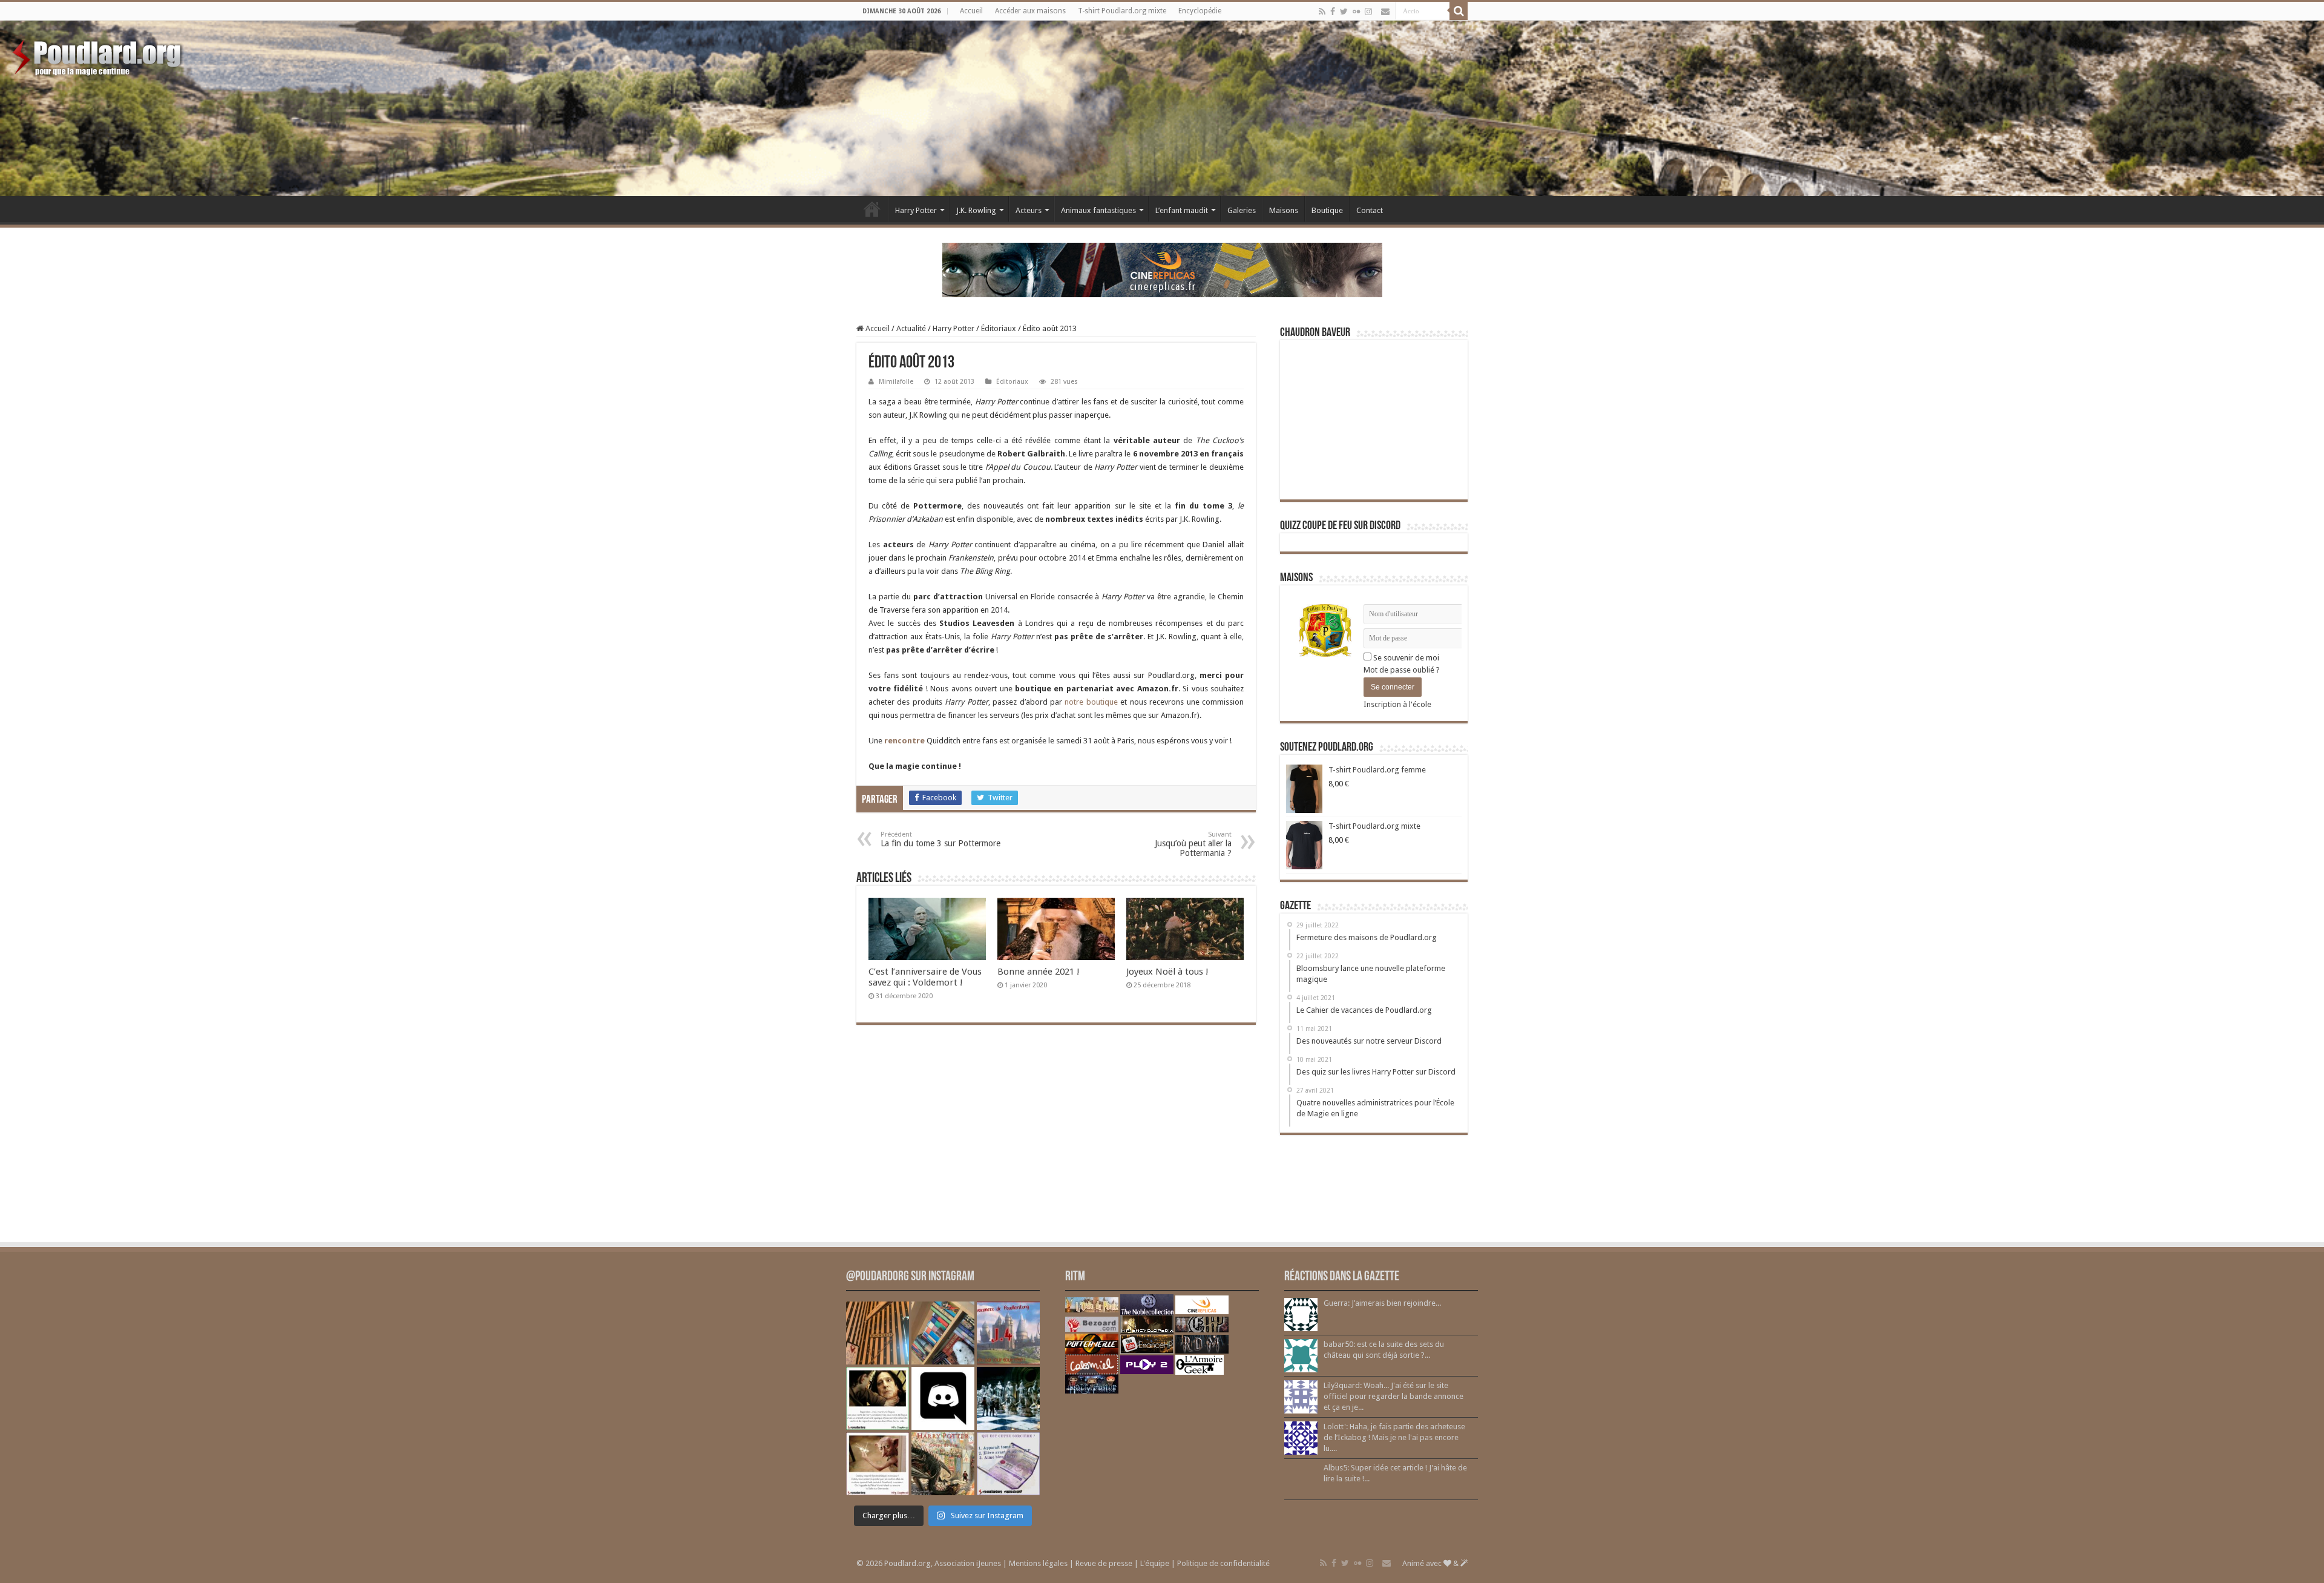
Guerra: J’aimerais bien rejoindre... (1382, 1303)
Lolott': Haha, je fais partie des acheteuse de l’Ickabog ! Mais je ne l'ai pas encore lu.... (1394, 1437)
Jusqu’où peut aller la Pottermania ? (1193, 844)
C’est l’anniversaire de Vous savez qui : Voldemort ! (925, 977)
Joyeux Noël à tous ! (1167, 972)
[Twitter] (1344, 12)
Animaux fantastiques (1098, 210)
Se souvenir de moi (1405, 658)
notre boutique (1091, 702)
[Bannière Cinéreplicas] (1162, 269)
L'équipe (1155, 1563)
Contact (1370, 210)
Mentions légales (1038, 1563)
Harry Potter (916, 210)
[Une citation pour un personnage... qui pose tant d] (878, 1398)
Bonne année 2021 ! (1039, 972)
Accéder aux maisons (1030, 11)
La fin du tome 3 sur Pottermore (940, 839)
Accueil (971, 11)
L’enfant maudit (1182, 210)
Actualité (911, 328)
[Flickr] (1356, 12)
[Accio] (1459, 11)
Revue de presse (1104, 1563)
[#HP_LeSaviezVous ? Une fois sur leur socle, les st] (1008, 1398)
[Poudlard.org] (98, 54)
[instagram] (1368, 12)
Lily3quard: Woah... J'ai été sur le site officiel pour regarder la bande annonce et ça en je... (1393, 1396)
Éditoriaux (999, 328)
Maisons (1284, 210)
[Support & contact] (1385, 12)
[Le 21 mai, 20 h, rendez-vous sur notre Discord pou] (943, 1464)
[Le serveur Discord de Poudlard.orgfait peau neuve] (943, 1398)
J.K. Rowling (976, 210)
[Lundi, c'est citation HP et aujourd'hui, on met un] (878, 1464)
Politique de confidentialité (1223, 1563)
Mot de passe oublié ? (1402, 670)
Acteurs (1029, 210)
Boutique (1327, 210)
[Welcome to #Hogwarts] (878, 1333)
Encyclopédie (1200, 11)
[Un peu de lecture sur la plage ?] (943, 1333)
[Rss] (1322, 12)
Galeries (1242, 210)
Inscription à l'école (1397, 704)
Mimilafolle (896, 382)
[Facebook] (1333, 12)
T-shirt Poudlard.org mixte (1122, 11)
